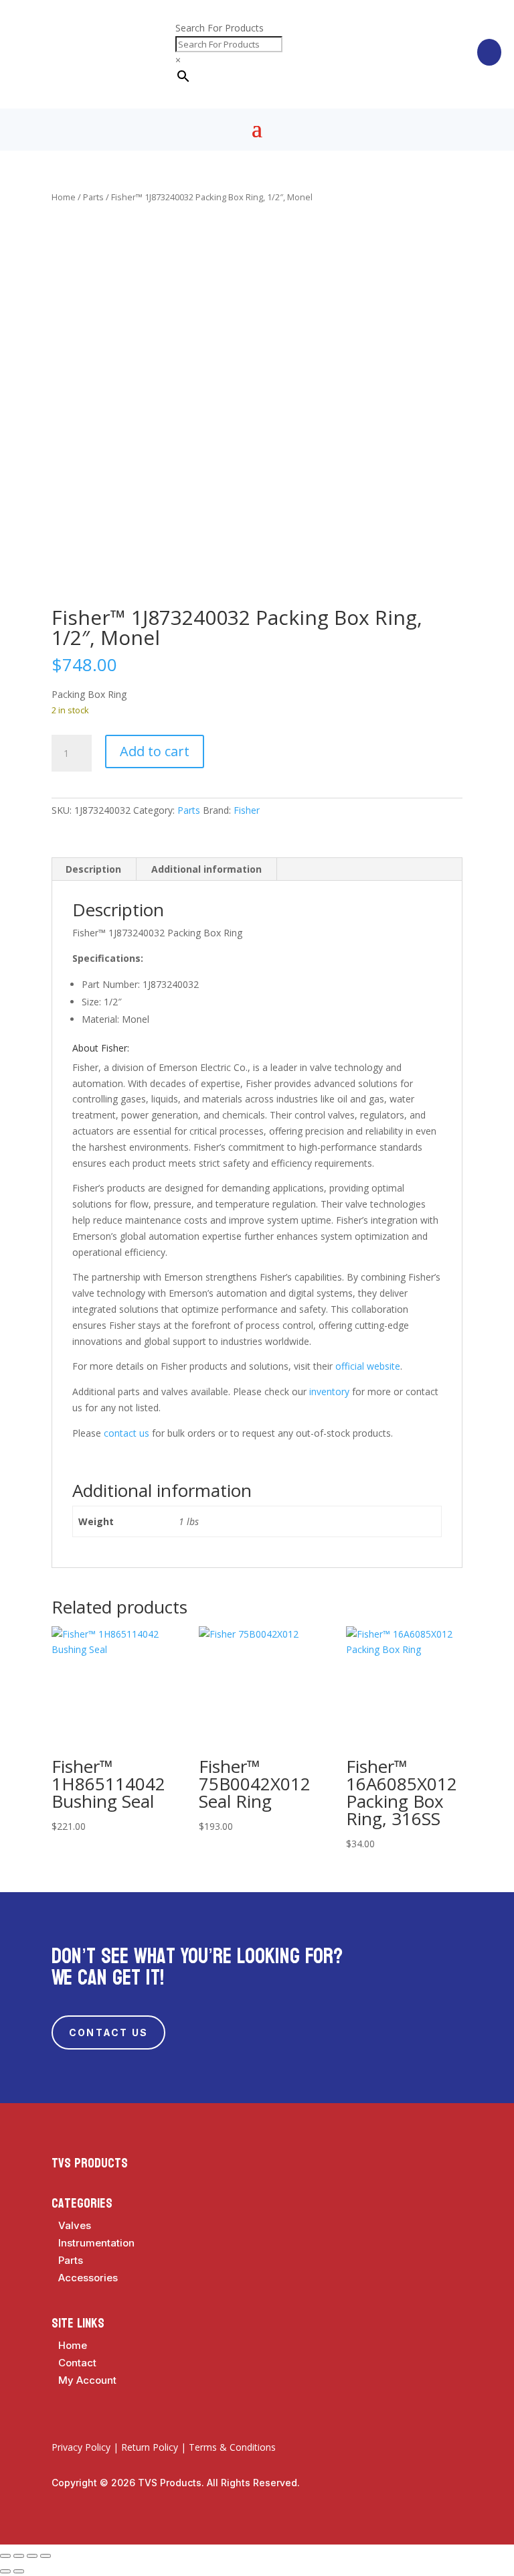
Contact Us (108, 2032)
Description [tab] (93, 869)
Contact (77, 2363)
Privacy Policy (81, 2447)
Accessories (88, 2278)
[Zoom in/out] (5, 2556)
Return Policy (150, 2447)
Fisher (247, 810)
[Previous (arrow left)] (5, 2571)
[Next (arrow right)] (19, 2571)
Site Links (78, 2323)
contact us (126, 1433)
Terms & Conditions (232, 2447)
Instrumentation (96, 2243)
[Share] (32, 2556)
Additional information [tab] (206, 869)
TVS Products (90, 2163)
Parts (93, 197)
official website (368, 1366)
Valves (75, 2225)
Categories (82, 2204)
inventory (329, 1391)
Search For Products (220, 28)
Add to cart (155, 751)
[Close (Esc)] (46, 2556)
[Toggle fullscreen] (19, 2556)
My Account (87, 2380)
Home (64, 197)
